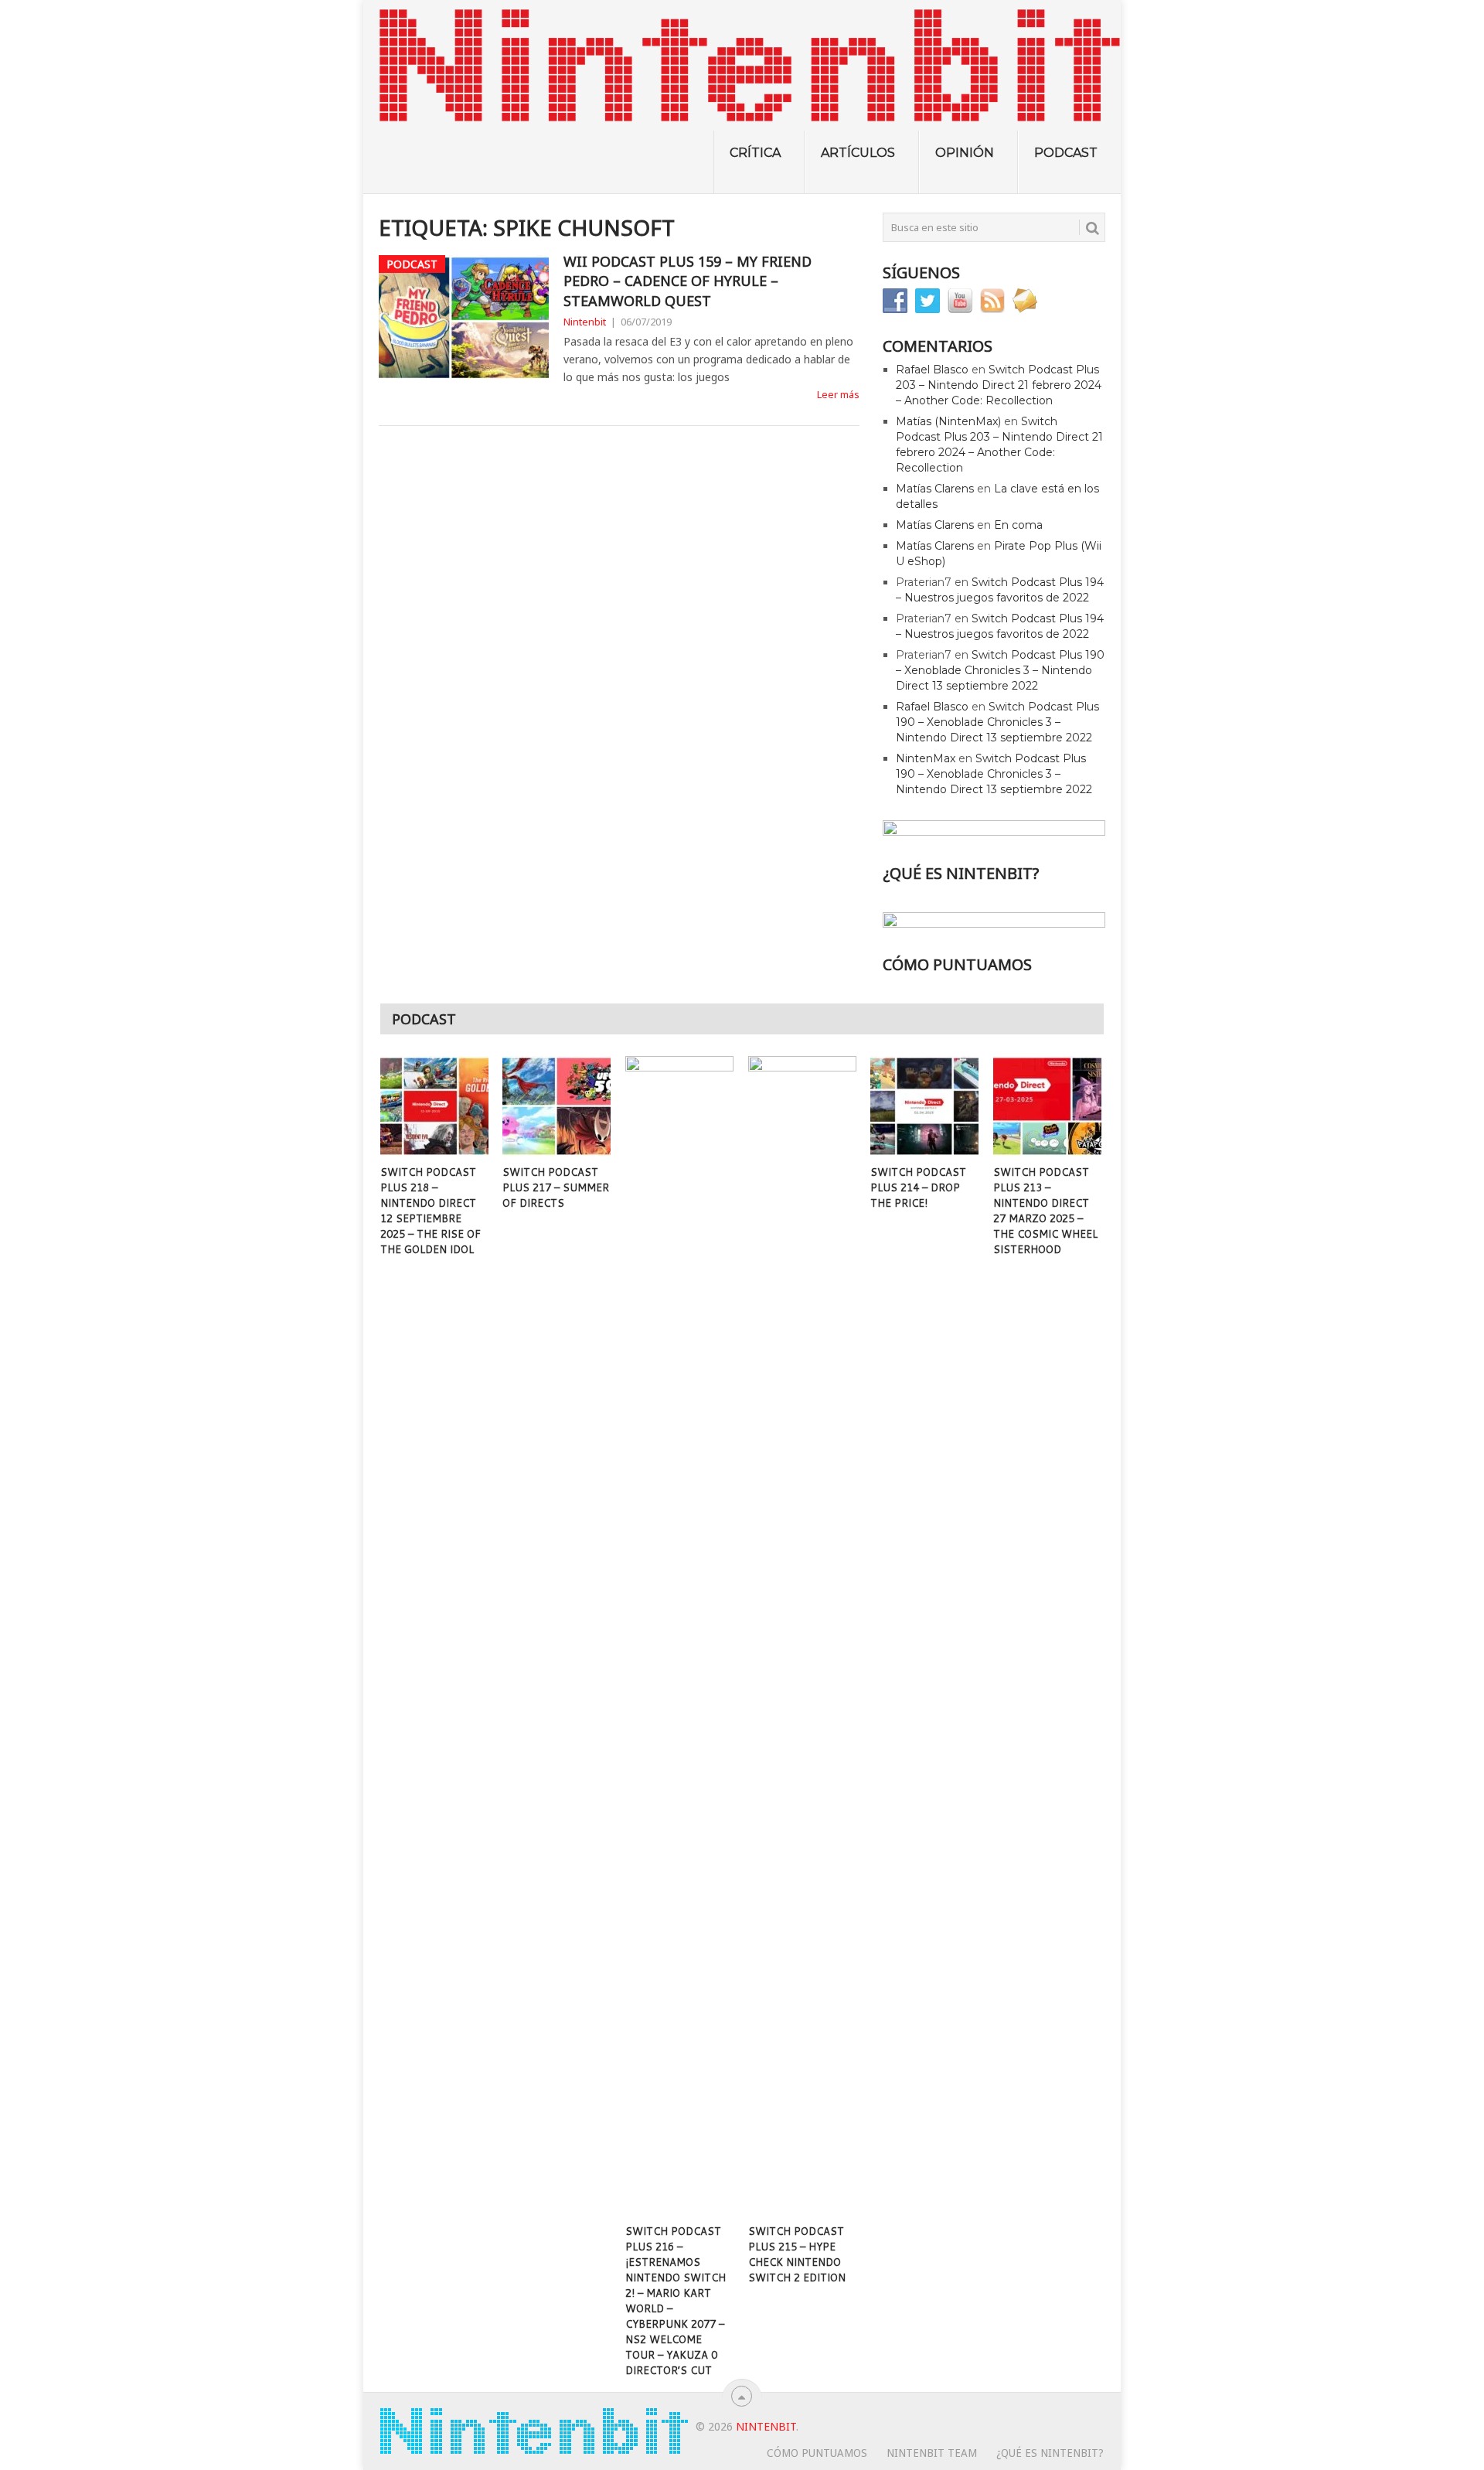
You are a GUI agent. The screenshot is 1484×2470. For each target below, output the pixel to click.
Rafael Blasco (932, 370)
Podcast (1066, 153)
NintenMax (926, 758)
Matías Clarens (935, 489)
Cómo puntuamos (817, 2453)
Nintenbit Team (932, 2453)
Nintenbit (585, 322)
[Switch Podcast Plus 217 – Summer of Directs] (556, 1106)
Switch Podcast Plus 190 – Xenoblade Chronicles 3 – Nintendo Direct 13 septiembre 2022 (1000, 670)
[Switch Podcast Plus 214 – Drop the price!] (924, 1106)
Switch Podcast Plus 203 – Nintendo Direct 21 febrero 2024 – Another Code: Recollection (999, 385)
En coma (1018, 525)
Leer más (838, 394)
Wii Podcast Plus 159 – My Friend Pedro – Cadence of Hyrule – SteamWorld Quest (688, 281)
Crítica (755, 153)
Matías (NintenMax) (948, 421)
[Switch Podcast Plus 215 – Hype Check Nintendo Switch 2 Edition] (802, 1636)
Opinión (965, 153)
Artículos (858, 153)
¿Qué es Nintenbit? (1050, 2453)
